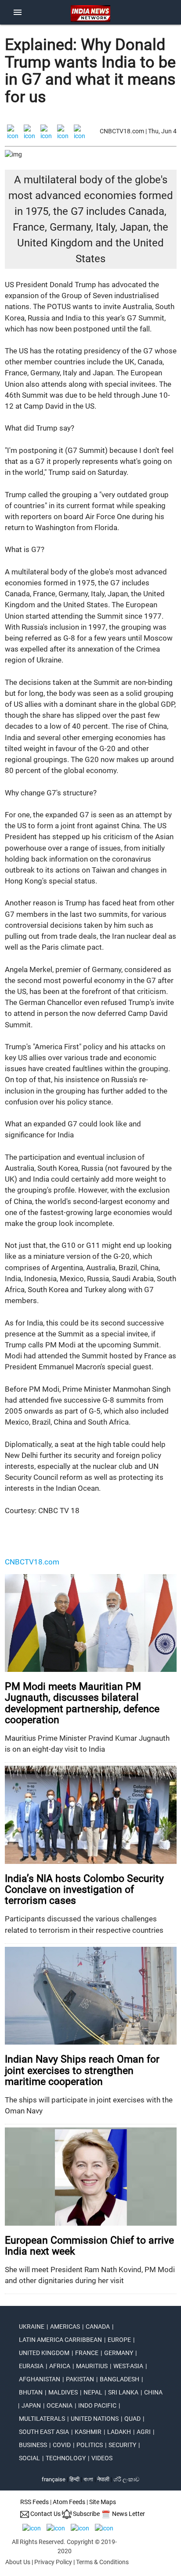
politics (90, 2445)
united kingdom (44, 2353)
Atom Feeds (69, 2502)
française (54, 2479)
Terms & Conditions (102, 2562)
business (33, 2445)
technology (66, 2458)
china (153, 2392)
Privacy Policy (53, 2562)
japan (31, 2405)
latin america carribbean (60, 2340)
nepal (93, 2392)
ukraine (32, 2327)
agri (144, 2432)
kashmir (88, 2432)
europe (119, 2340)
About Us (18, 2562)
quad (132, 2419)
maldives (63, 2392)
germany (119, 2353)
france (87, 2353)
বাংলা (89, 2479)
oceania (60, 2405)
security (122, 2445)
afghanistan (40, 2379)
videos (102, 2458)
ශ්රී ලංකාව (126, 2479)
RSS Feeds (34, 2502)
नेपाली (103, 2479)
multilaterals (42, 2419)
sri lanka (123, 2392)
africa (60, 2366)
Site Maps (103, 2502)
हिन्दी (74, 2479)
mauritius (92, 2366)
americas (65, 2327)
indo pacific (97, 2405)
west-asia (128, 2366)
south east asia (44, 2432)
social (29, 2458)
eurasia (31, 2366)
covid (62, 2445)
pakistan (80, 2379)
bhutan (31, 2392)
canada (98, 2327)
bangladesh (119, 2379)
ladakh (119, 2432)
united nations (95, 2419)
